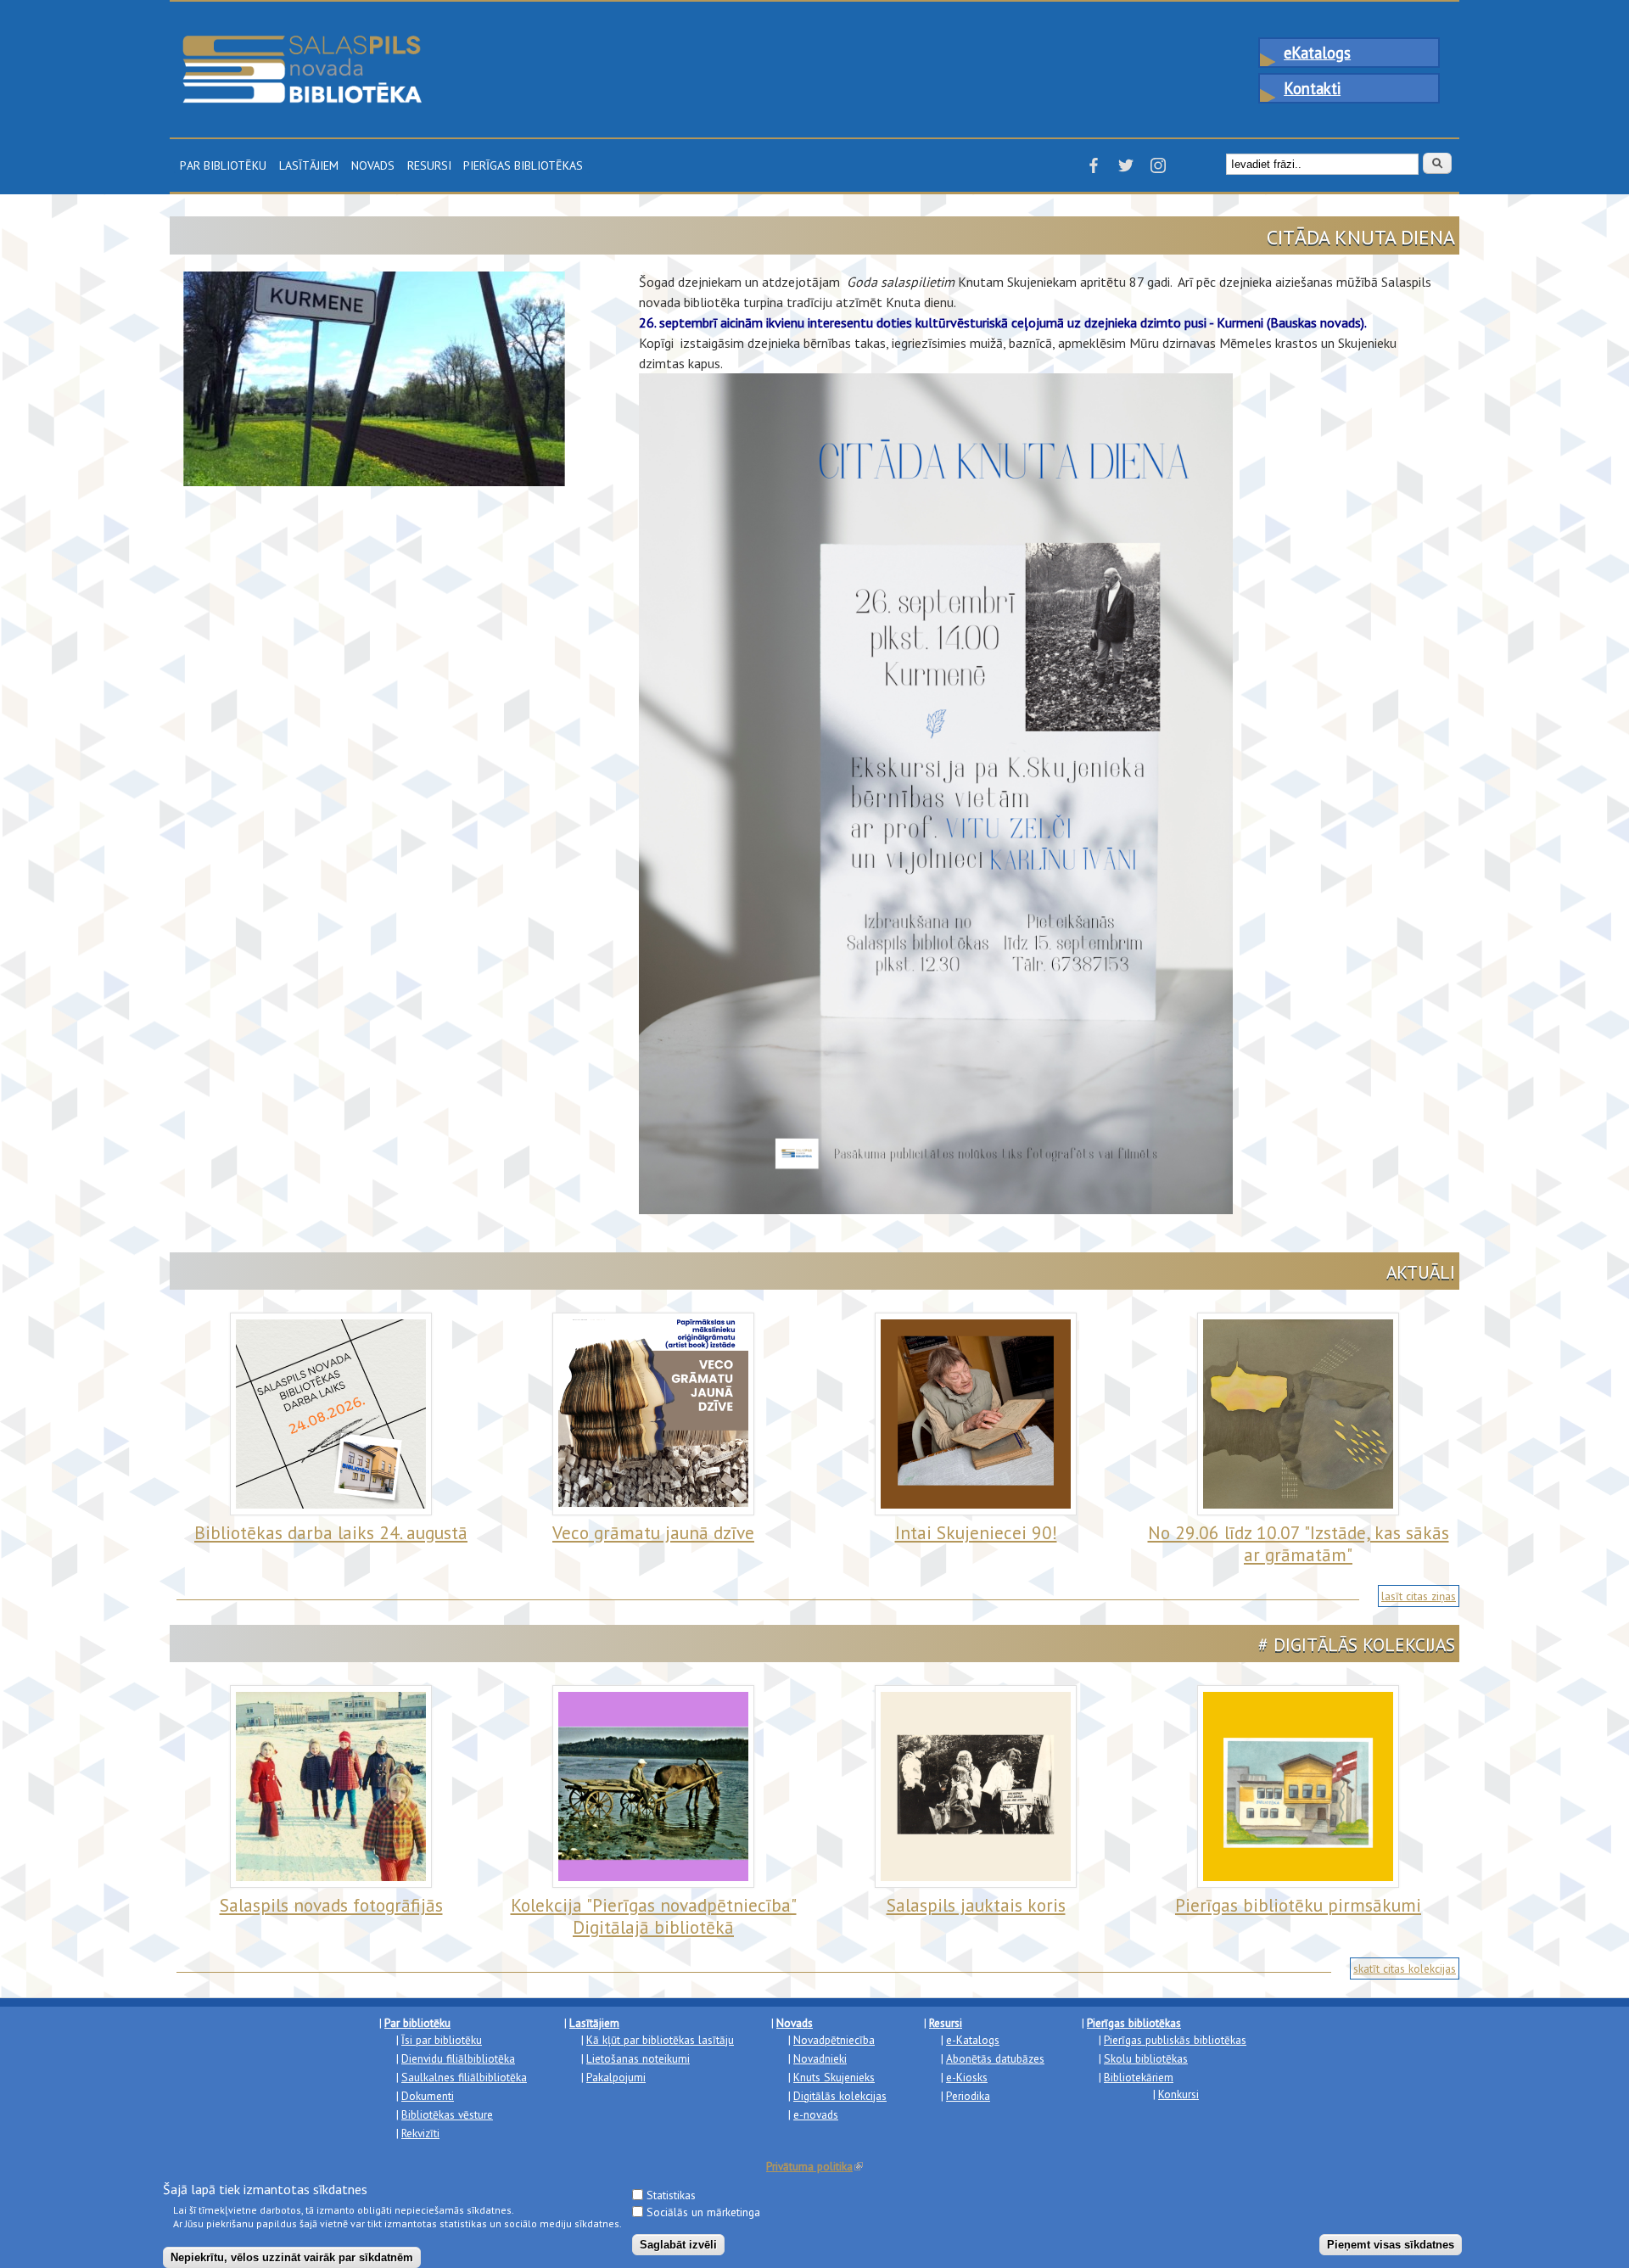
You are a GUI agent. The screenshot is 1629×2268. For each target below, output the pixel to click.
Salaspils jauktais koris (976, 1905)
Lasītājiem (309, 164)
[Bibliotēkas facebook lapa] (1094, 171)
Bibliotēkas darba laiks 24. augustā (331, 1532)
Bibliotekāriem (1139, 2077)
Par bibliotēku (223, 164)
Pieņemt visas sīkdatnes (1391, 2244)
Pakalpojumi (616, 2077)
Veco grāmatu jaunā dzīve (653, 1532)
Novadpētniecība (834, 2040)
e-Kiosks (967, 2077)
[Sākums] (302, 43)
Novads (373, 164)
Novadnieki (820, 2058)
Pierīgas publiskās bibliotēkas (1175, 2040)
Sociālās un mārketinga (703, 2212)
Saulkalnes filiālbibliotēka (464, 2077)
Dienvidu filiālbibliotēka (458, 2058)
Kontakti (1312, 88)
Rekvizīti (420, 2133)
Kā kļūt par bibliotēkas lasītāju (660, 2040)
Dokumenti (428, 2096)
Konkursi (1178, 2094)
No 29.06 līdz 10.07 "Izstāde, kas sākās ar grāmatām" (1299, 1544)
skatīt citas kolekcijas (1405, 1968)
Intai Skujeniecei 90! (976, 1532)
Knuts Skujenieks (834, 2077)
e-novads (816, 2114)
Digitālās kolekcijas (840, 2096)
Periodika (968, 2096)
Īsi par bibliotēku (442, 2040)
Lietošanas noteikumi (638, 2058)
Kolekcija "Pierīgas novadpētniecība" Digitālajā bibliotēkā (654, 1916)
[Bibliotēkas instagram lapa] (1158, 171)
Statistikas (671, 2194)
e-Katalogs (973, 2040)
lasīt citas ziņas (1419, 1596)
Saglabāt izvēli (678, 2244)
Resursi (429, 164)
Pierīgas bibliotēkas (523, 164)
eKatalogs (1317, 53)
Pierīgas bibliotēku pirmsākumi (1298, 1905)
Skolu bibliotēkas (1146, 2058)
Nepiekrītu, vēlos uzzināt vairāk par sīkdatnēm (292, 2257)
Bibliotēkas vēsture (447, 2114)
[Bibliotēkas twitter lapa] (1126, 171)
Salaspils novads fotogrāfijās (331, 1905)
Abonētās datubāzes (995, 2058)
